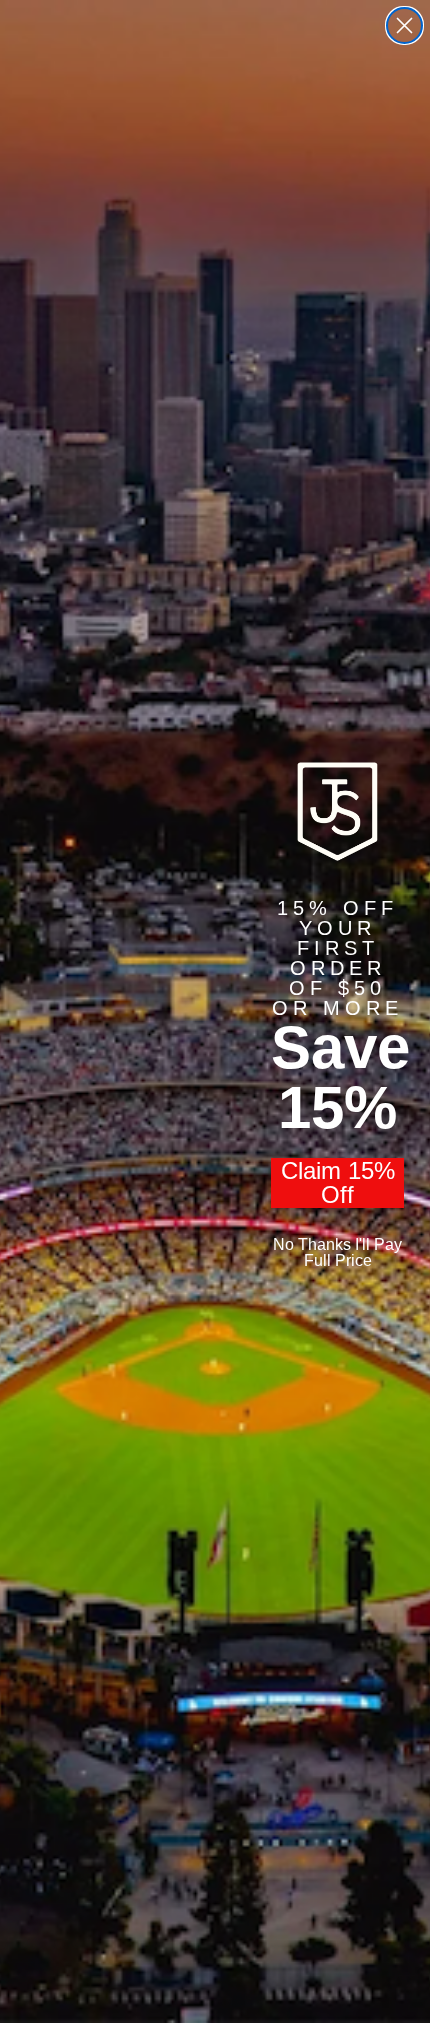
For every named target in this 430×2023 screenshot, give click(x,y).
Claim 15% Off (338, 1183)
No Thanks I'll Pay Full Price (337, 1252)
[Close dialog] (404, 25)
